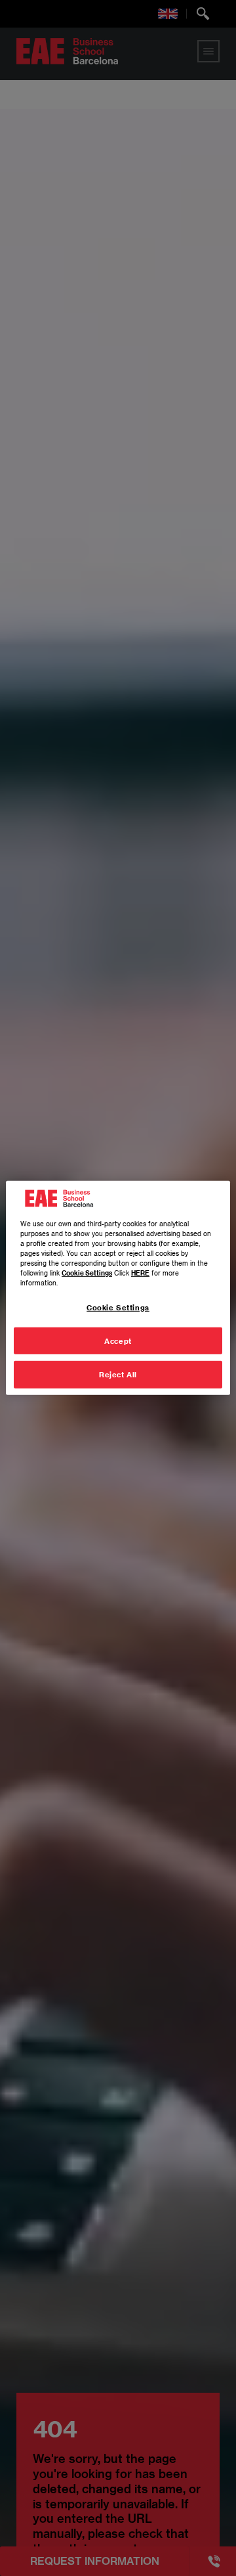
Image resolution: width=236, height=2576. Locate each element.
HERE (140, 1272)
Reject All (118, 1374)
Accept (118, 1340)
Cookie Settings (118, 1307)
